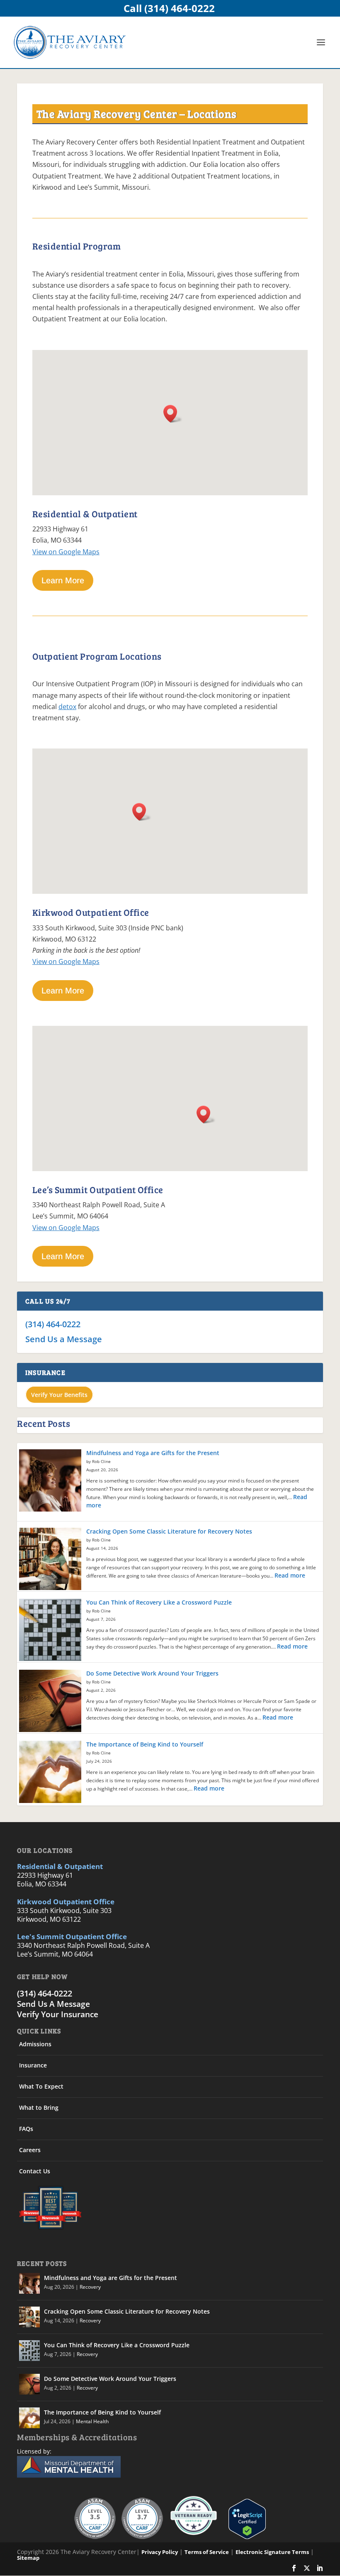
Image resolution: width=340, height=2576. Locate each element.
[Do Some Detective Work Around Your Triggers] (50, 1702)
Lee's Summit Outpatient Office (72, 1936)
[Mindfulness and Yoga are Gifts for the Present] (50, 1481)
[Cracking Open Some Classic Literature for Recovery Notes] (50, 1560)
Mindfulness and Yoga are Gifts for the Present (153, 1453)
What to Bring (39, 2108)
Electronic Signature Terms (272, 2552)
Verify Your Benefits (59, 1395)
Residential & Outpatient (60, 1866)
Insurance (33, 2065)
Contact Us (35, 2171)
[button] (173, 414)
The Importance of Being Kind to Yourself (145, 1744)
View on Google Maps (66, 552)
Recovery (90, 2287)
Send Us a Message (64, 1339)
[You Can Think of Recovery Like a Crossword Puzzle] (50, 1631)
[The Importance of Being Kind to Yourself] (50, 1773)
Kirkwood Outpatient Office (66, 1902)
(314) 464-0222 (53, 1324)
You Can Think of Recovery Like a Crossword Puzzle (159, 1602)
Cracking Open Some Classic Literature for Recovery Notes (169, 1531)
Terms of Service (207, 2552)
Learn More (63, 580)
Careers (30, 2150)
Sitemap (28, 2558)
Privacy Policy (160, 2552)
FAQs (26, 2129)
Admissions (35, 2044)
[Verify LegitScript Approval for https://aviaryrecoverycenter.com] (245, 2537)
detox (67, 707)
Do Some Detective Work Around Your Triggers (152, 1673)
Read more (290, 1575)
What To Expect (41, 2086)
